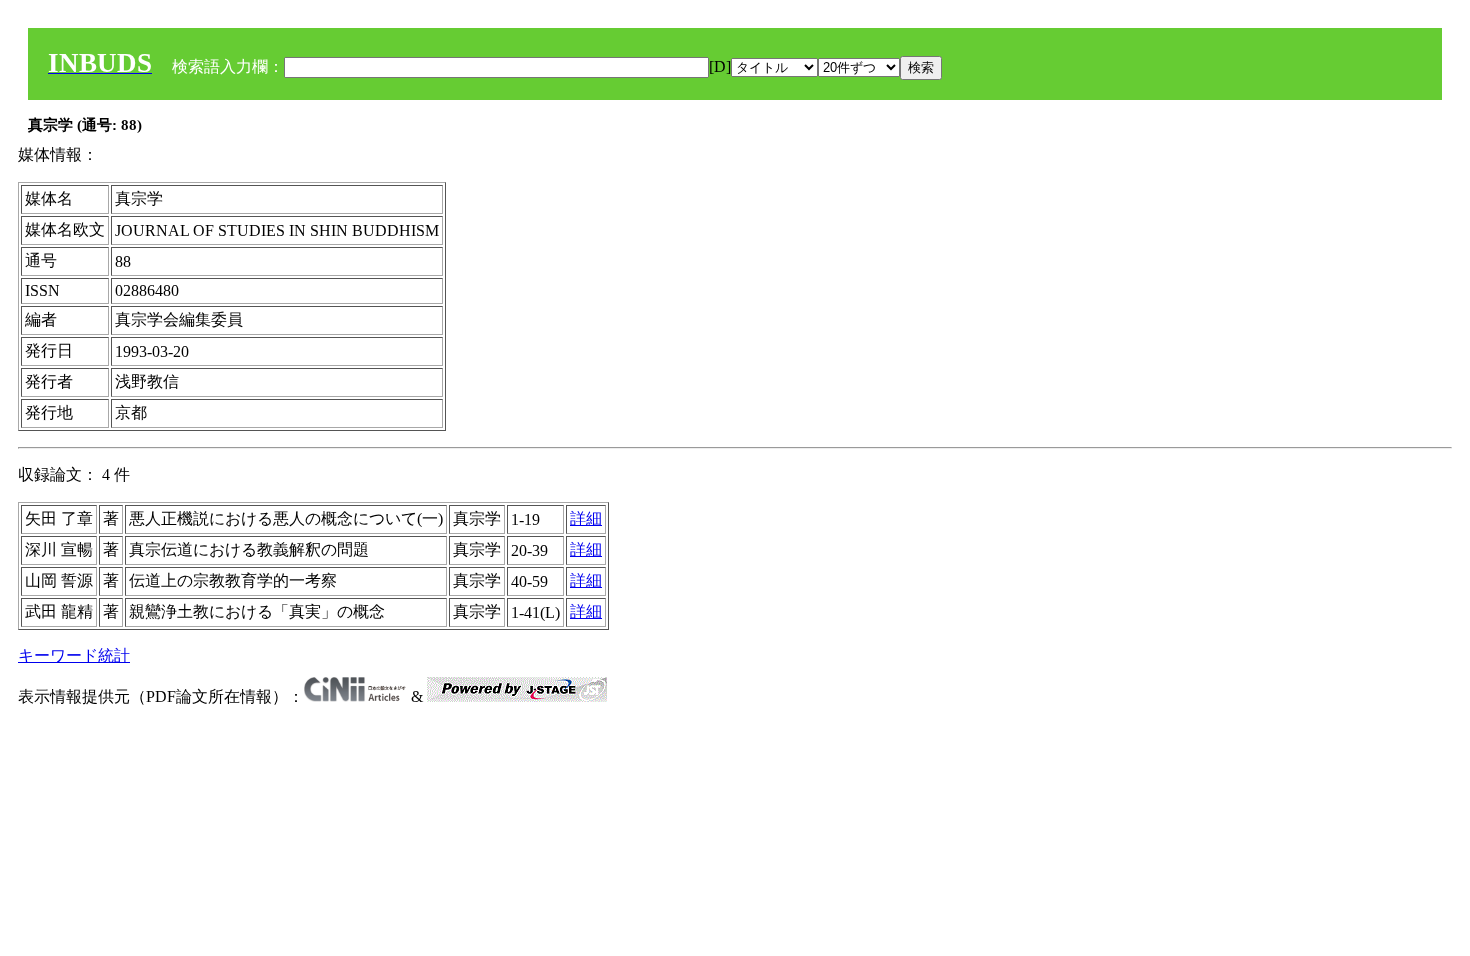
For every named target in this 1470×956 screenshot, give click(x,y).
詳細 (586, 518)
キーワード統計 (74, 655)
